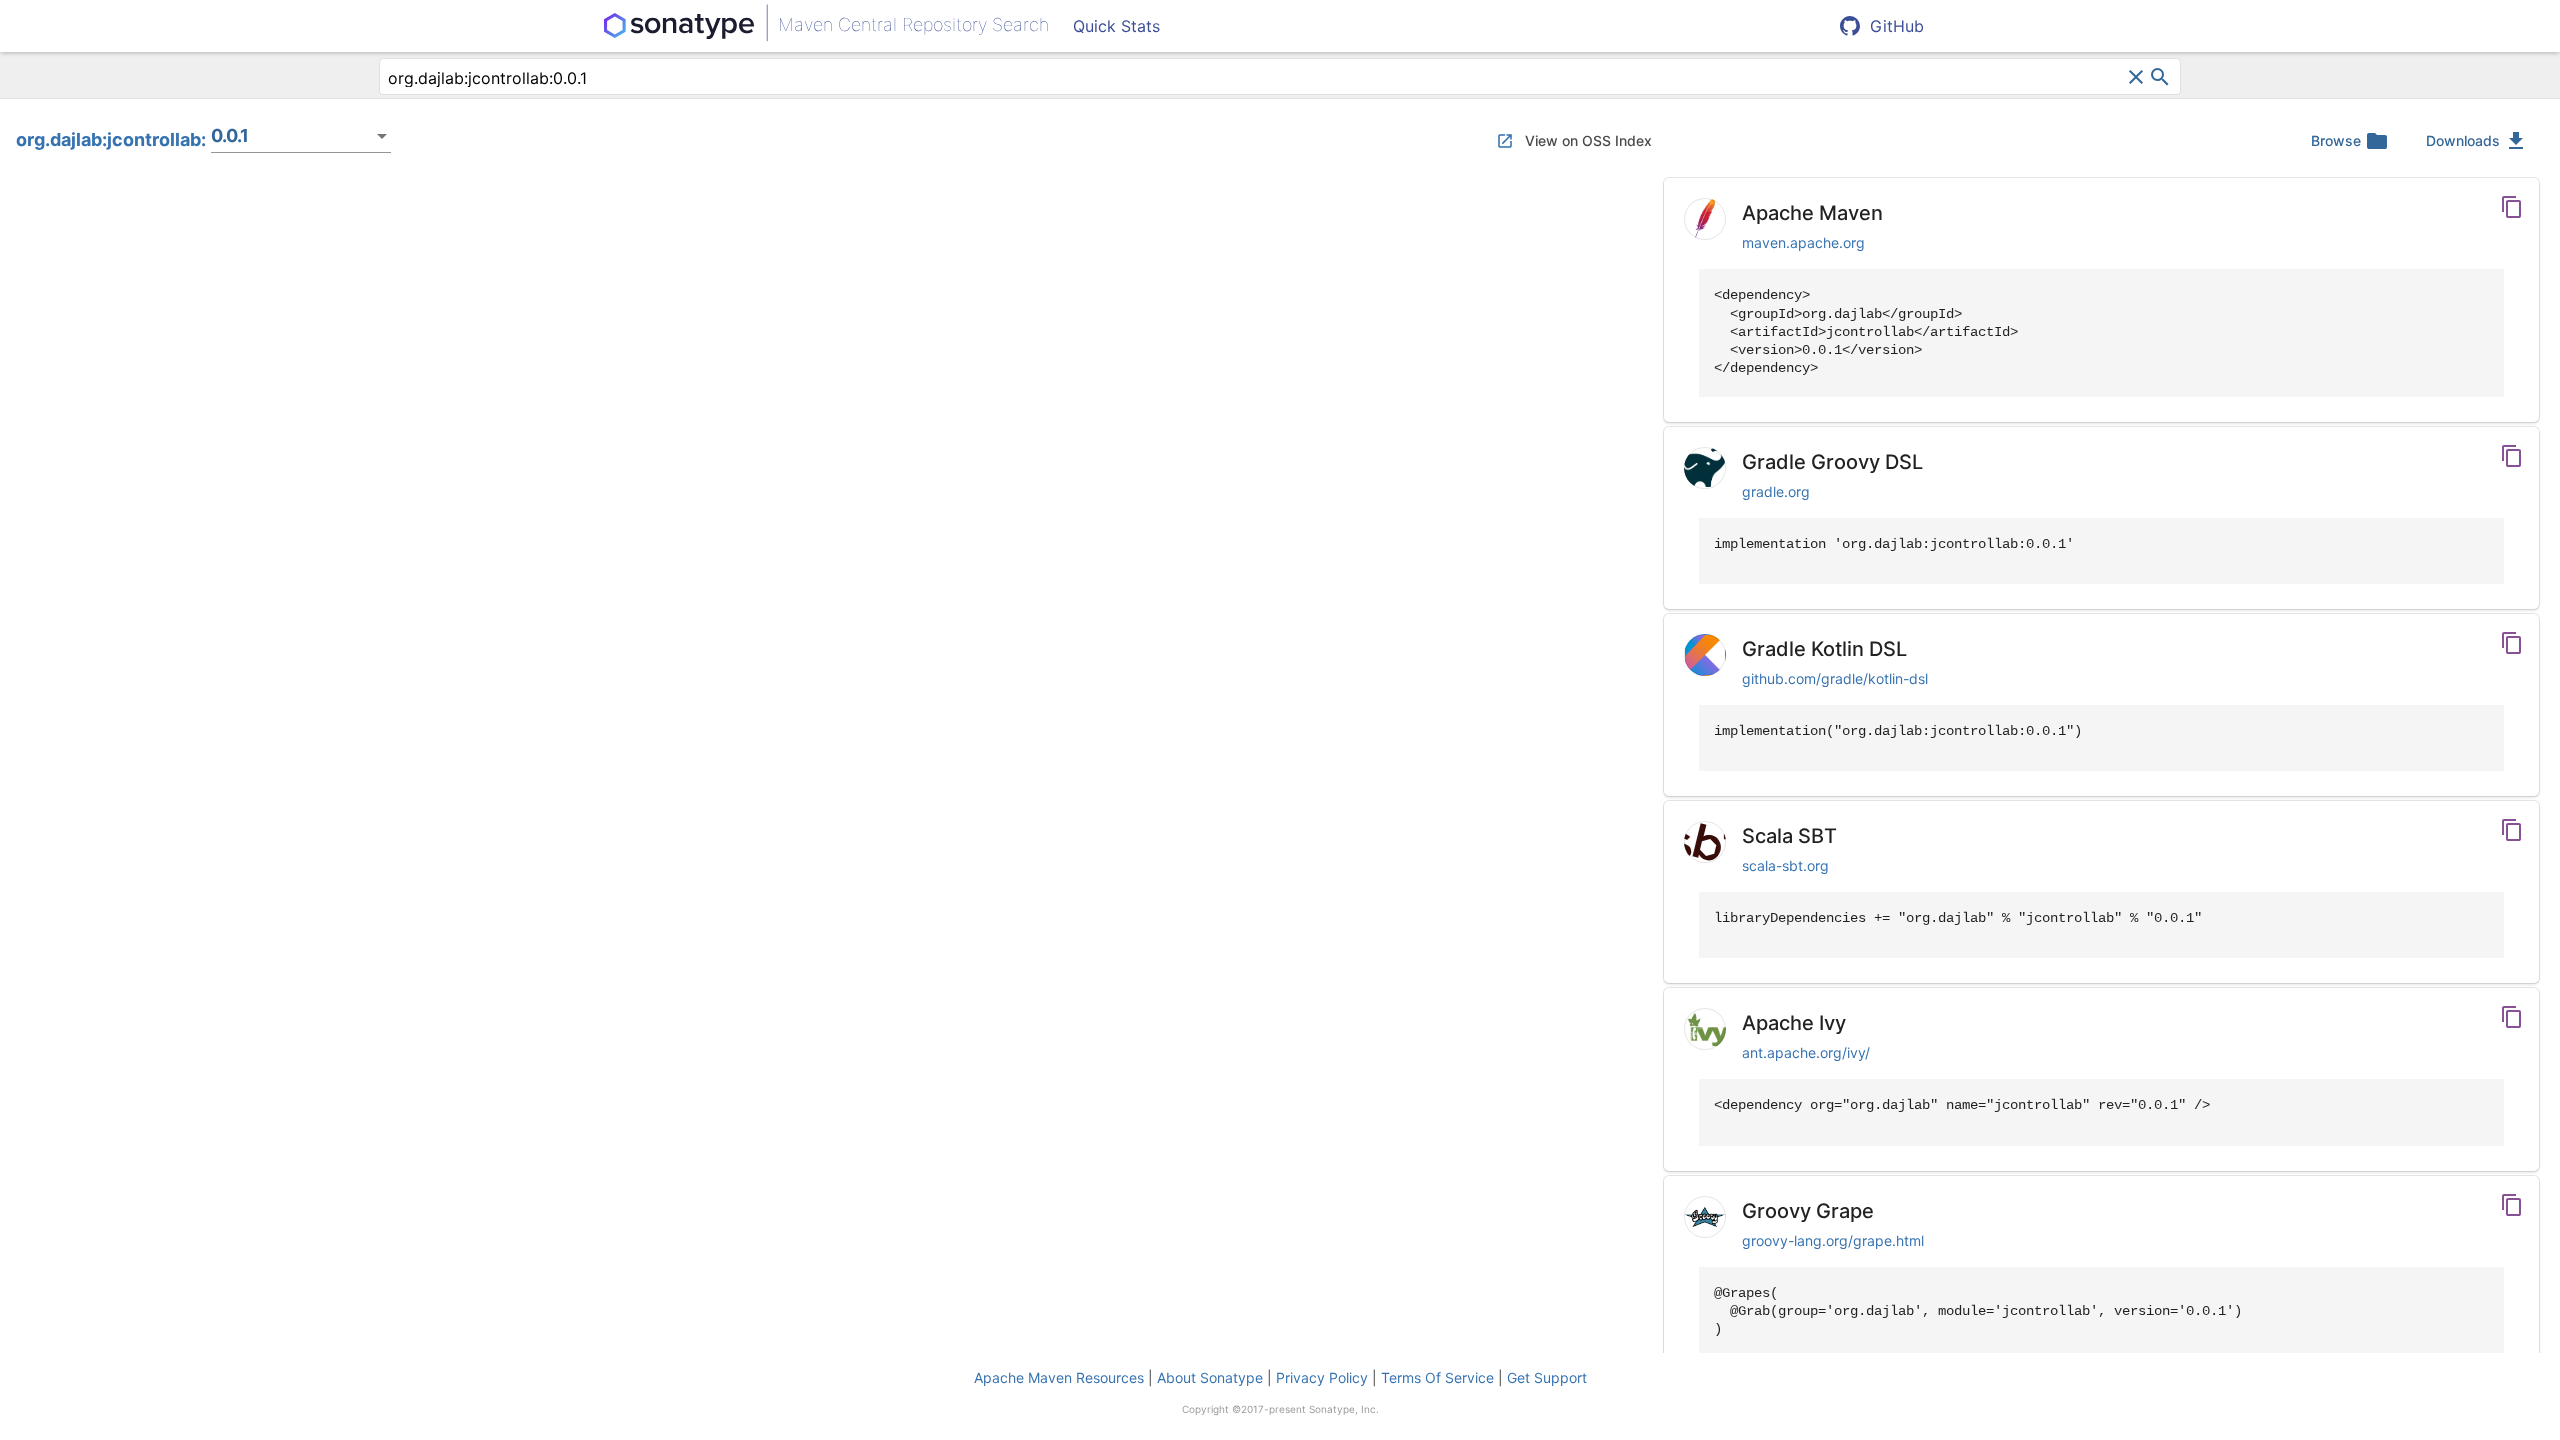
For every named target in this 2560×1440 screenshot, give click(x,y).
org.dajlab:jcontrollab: (111, 139)
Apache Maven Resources (1059, 1377)
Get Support (1547, 1377)
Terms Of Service (1437, 1377)
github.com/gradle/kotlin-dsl (1835, 678)
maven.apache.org (1803, 242)
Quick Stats (1116, 26)
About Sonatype (1210, 1377)
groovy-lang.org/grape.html (1833, 1240)
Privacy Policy (1322, 1377)
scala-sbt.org (1785, 865)
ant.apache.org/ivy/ (1806, 1052)
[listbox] (301, 136)
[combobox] (1256, 78)
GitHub (1897, 26)
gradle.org (1776, 491)
